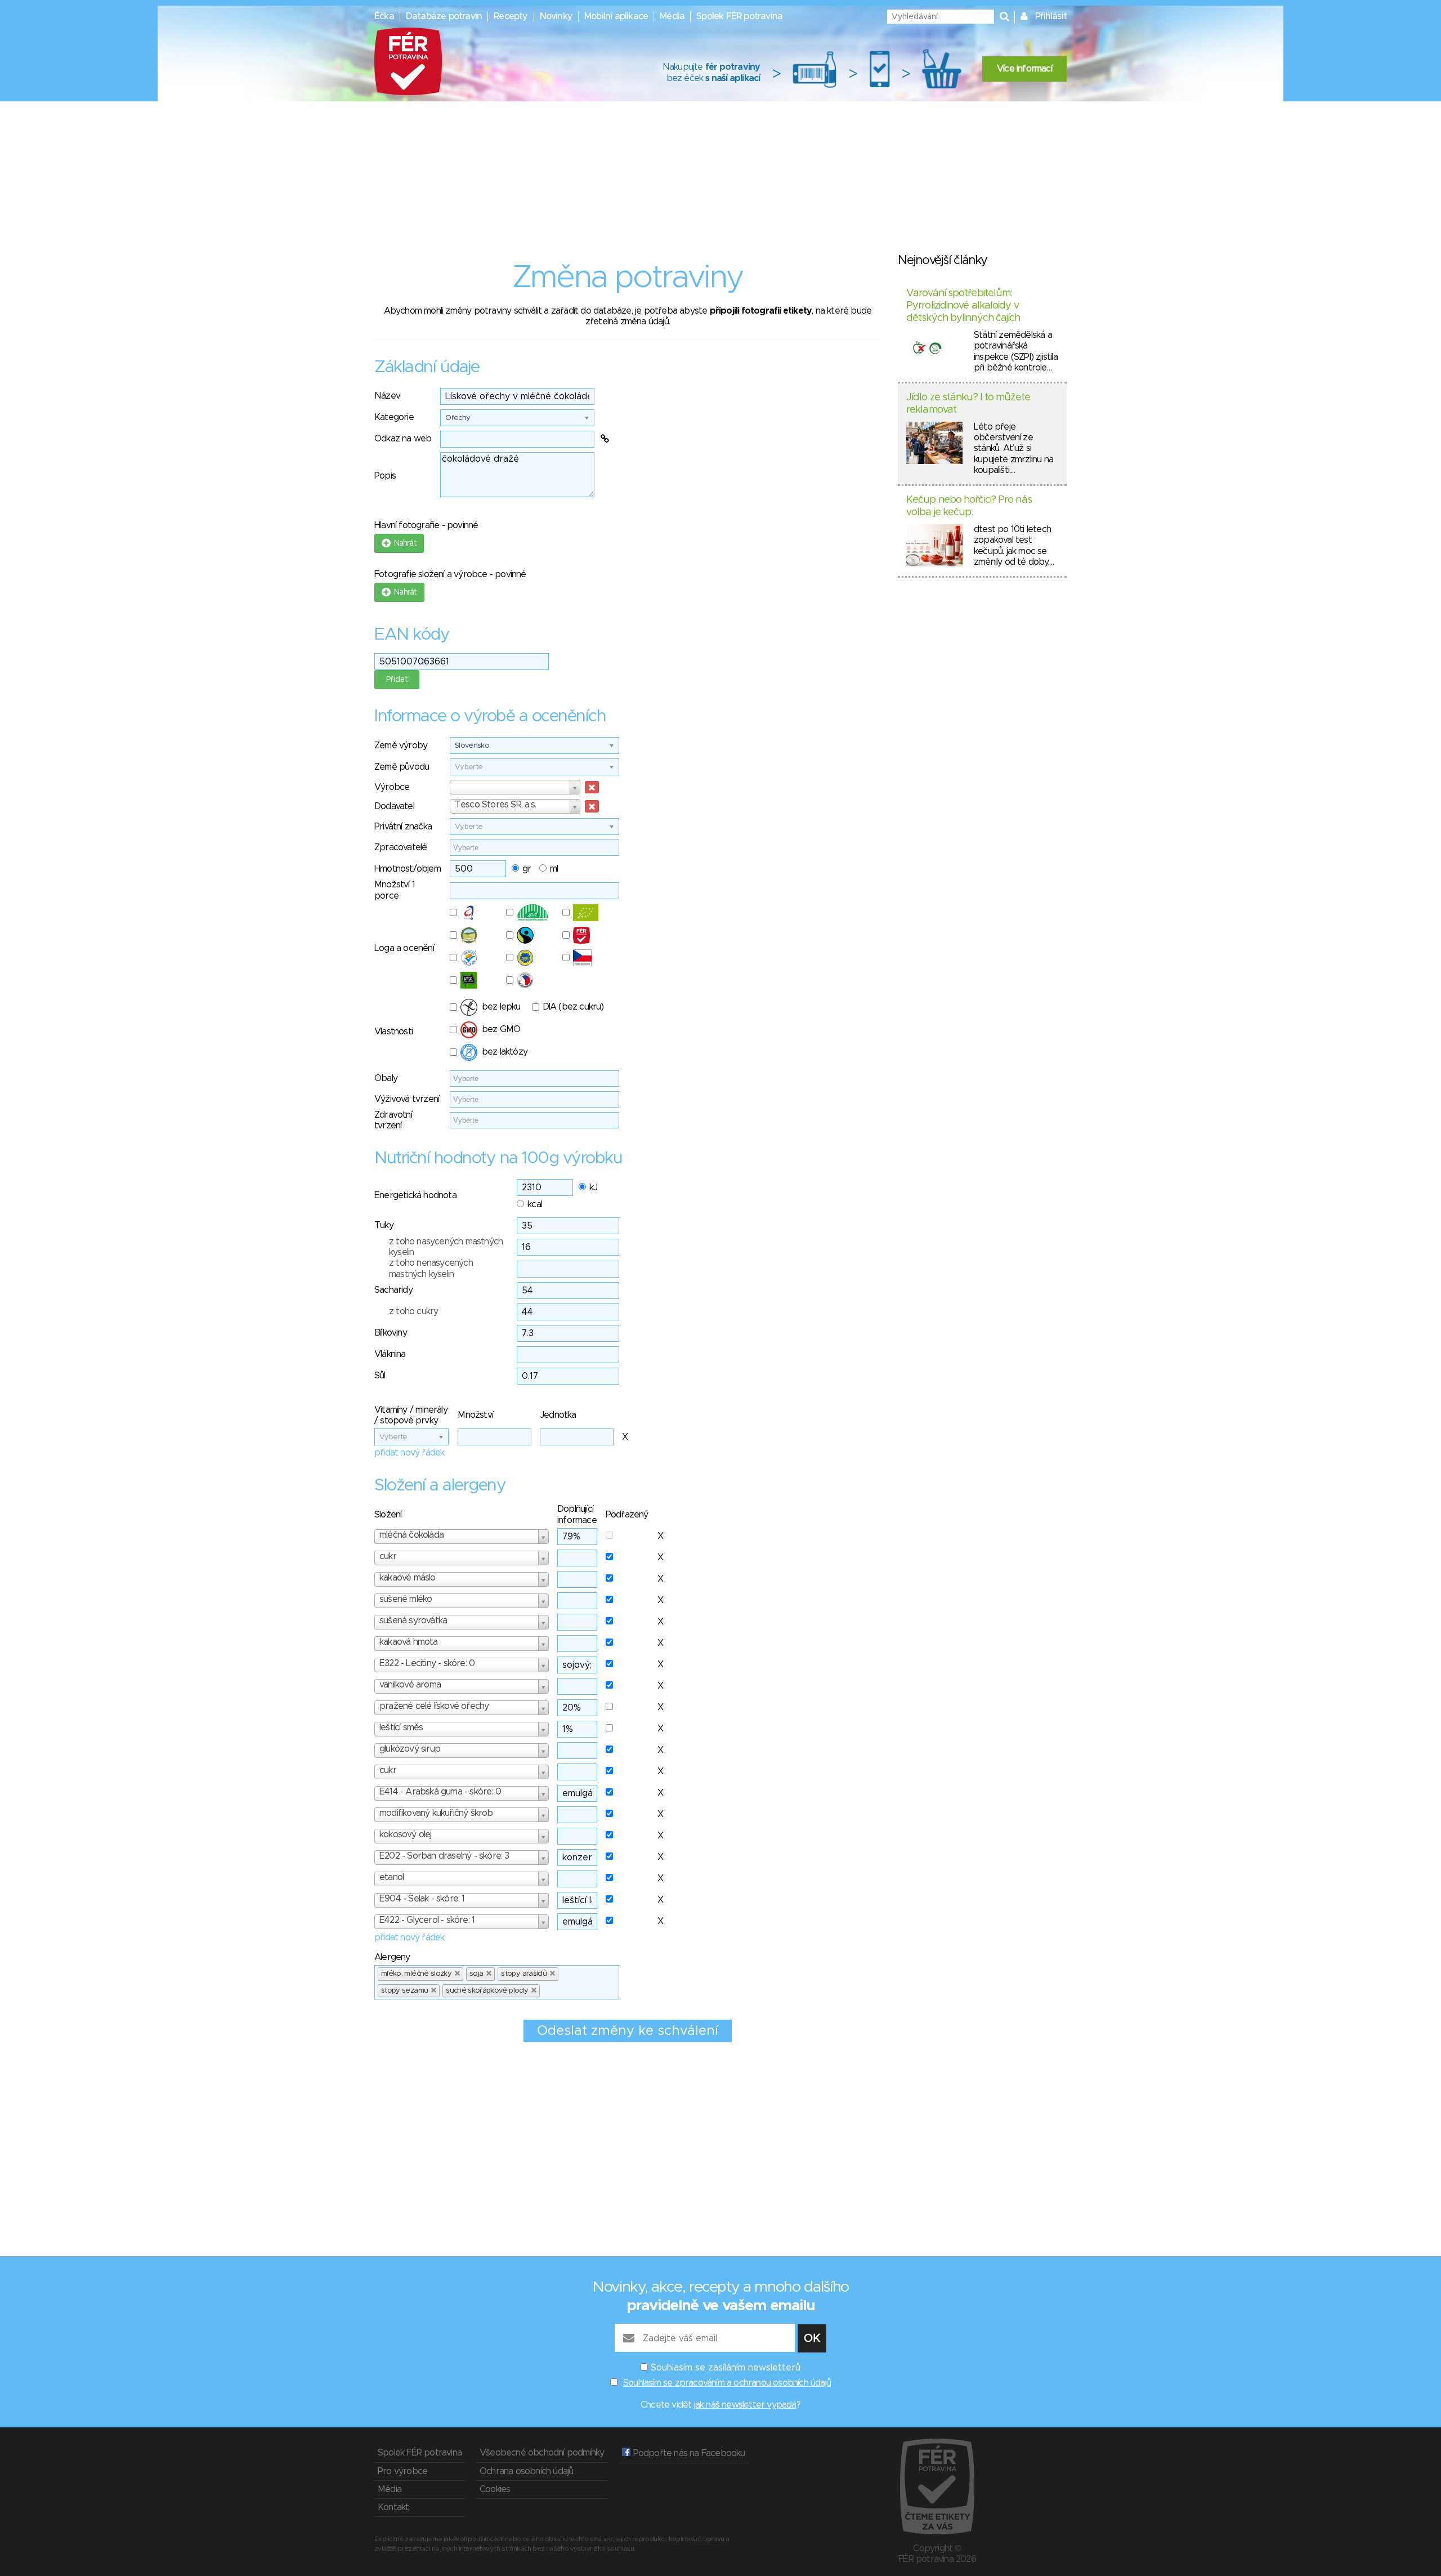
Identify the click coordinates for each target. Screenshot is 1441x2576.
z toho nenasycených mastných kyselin (431, 1268)
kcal (535, 1204)
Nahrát (403, 543)
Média (672, 16)
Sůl (380, 1376)
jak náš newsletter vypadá (745, 2405)
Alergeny (392, 1957)
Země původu (402, 767)
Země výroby (401, 745)
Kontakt (393, 2507)
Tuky (384, 1225)
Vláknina (390, 1354)
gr (527, 869)
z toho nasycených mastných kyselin (446, 1247)
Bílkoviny (391, 1333)
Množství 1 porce (395, 890)
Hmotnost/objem (408, 869)
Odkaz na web (403, 439)
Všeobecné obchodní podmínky (542, 2453)
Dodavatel (394, 806)
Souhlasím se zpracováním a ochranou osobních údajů (727, 2383)
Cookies (495, 2489)
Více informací (1024, 69)
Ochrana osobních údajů (526, 2471)
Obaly (386, 1078)
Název (387, 396)
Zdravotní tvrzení (393, 1120)
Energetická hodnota (415, 1195)
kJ (593, 1187)
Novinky (556, 16)
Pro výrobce (402, 2471)
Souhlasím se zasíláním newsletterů (726, 2368)
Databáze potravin (444, 16)
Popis (385, 476)
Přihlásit (1051, 16)
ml (554, 869)
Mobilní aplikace (616, 16)
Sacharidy (393, 1290)
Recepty (511, 16)
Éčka (384, 16)
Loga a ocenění (404, 948)
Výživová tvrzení (407, 1099)
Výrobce (392, 787)
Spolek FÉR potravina (739, 16)
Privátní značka (403, 827)
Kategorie (394, 417)
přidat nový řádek (409, 1453)
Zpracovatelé (400, 847)
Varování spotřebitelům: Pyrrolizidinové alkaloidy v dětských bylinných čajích (963, 305)
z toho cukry (413, 1311)
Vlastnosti (393, 1032)
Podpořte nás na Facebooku (688, 2453)
